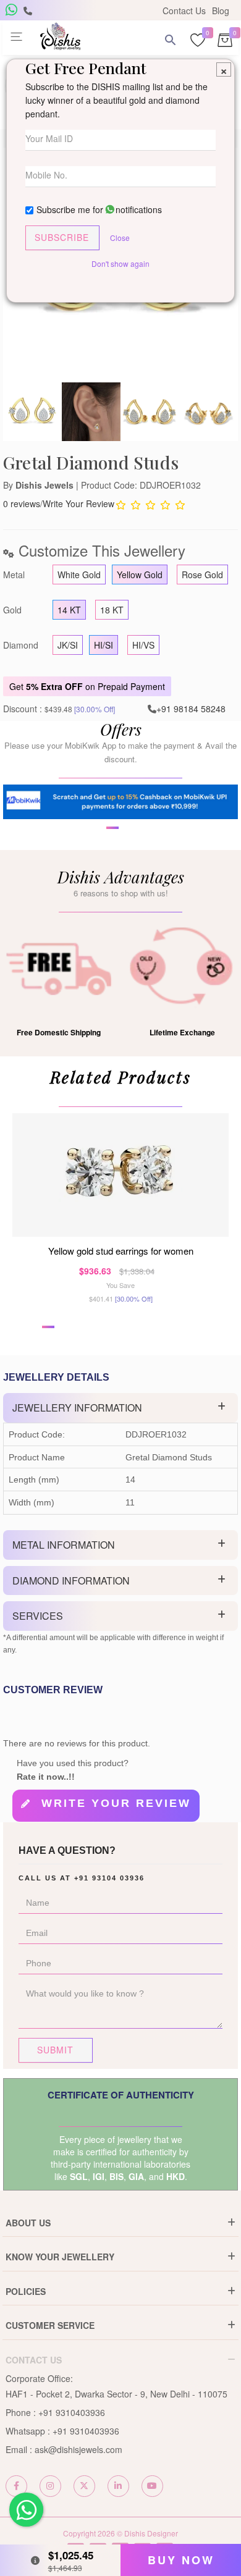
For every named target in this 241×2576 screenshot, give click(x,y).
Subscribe (62, 237)
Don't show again (120, 263)
